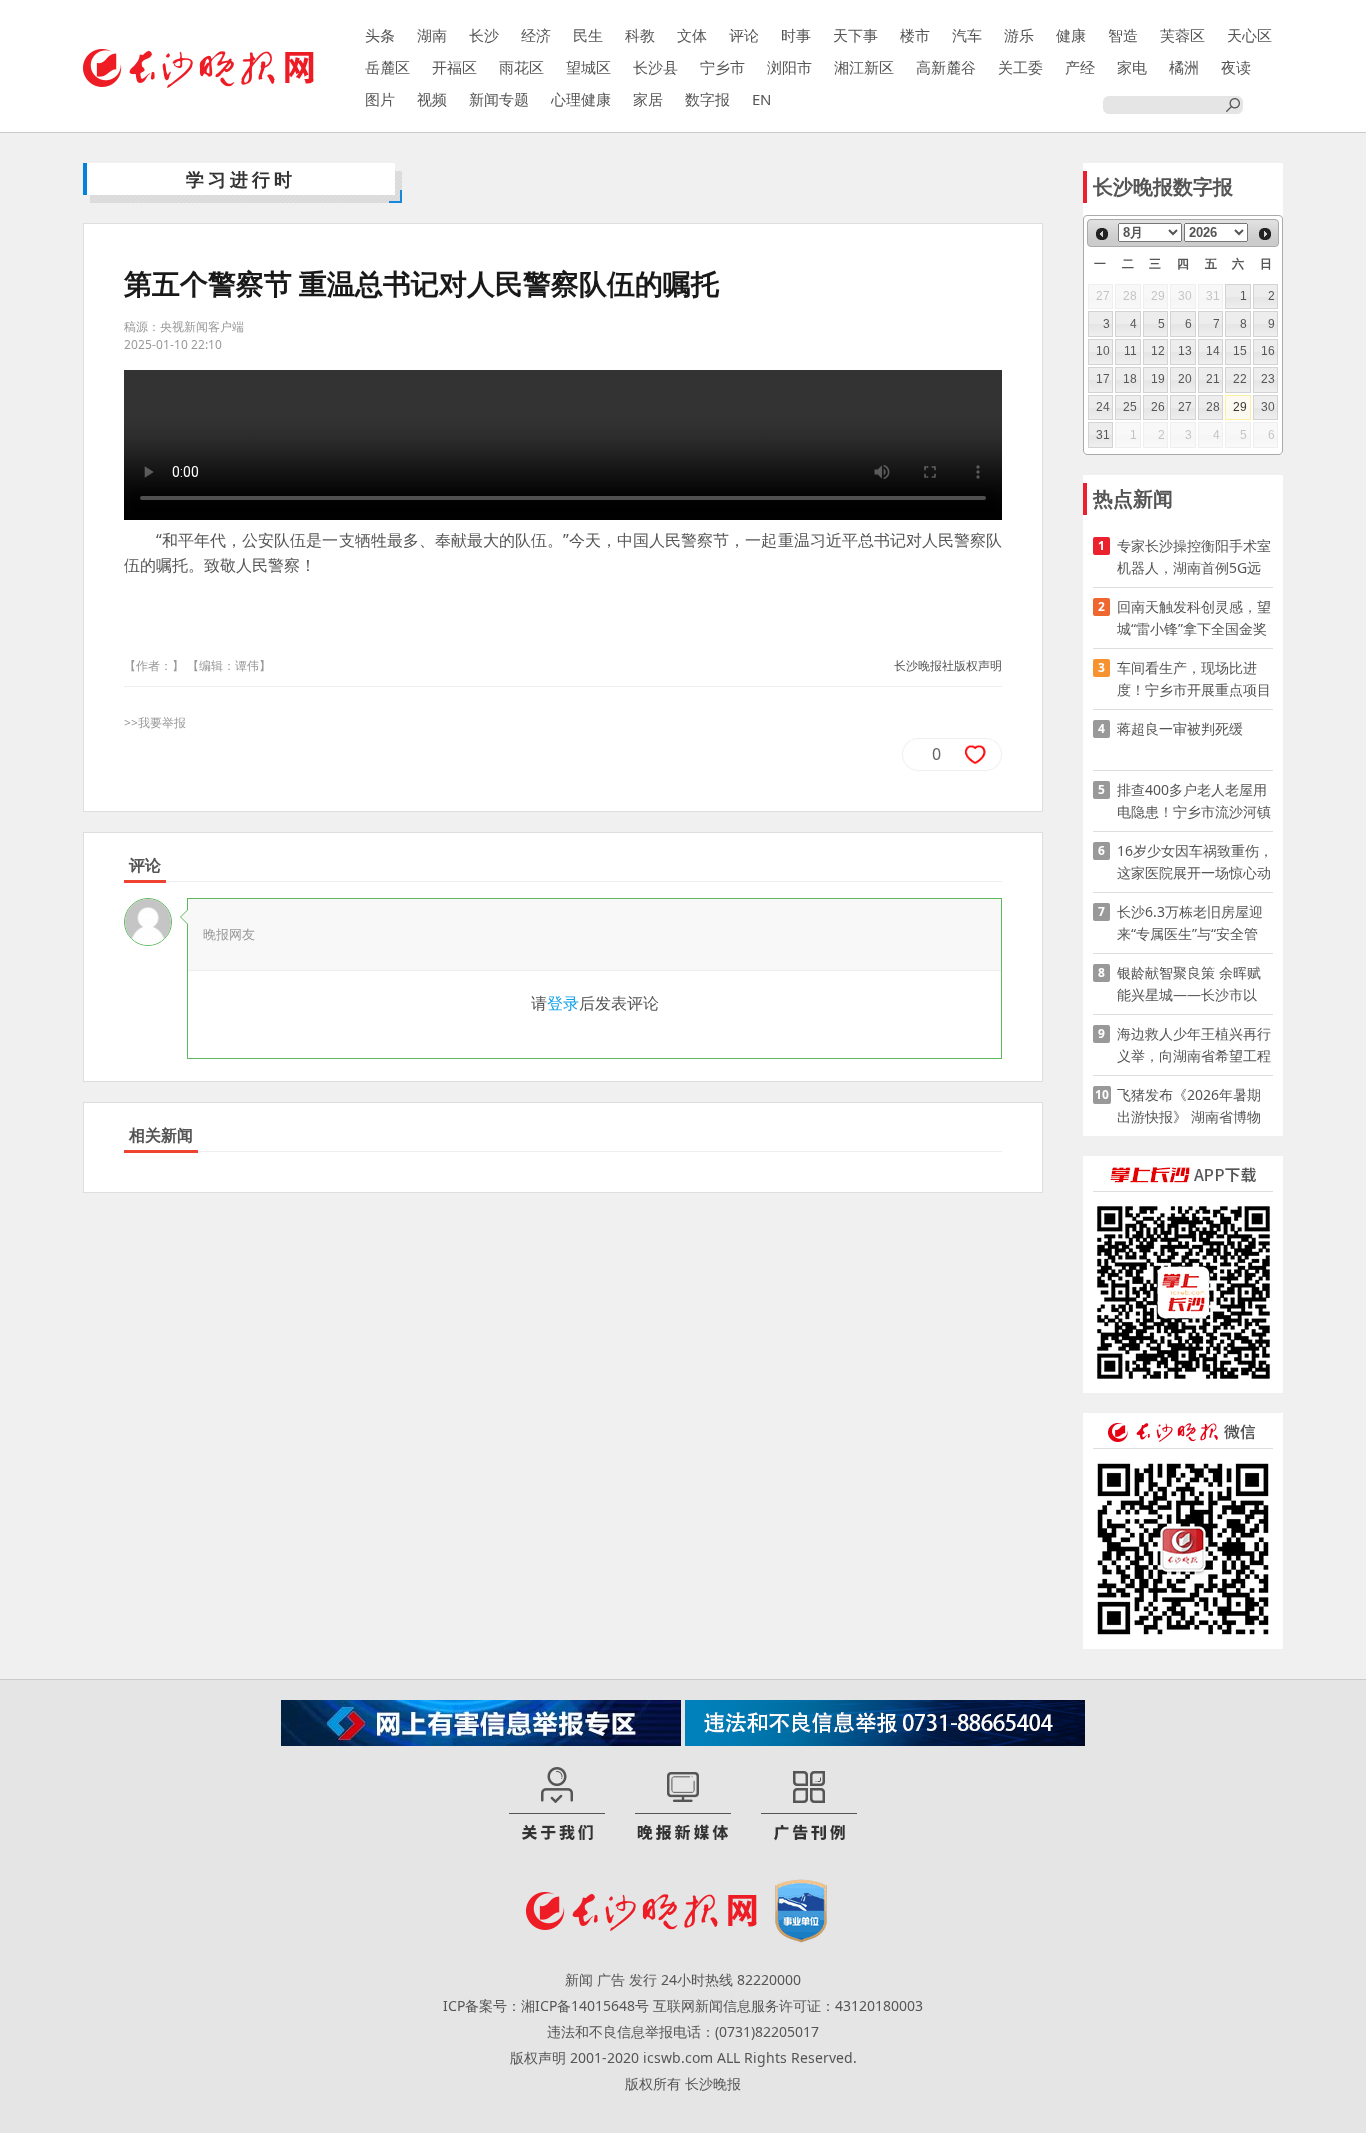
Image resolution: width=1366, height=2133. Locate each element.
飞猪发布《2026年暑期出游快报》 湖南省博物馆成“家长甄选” (1189, 1106)
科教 (640, 35)
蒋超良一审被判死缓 (1180, 728)
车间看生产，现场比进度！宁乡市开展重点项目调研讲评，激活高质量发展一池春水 (1194, 679)
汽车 (967, 35)
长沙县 (655, 67)
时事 (796, 35)
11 (1130, 351)
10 (1103, 351)
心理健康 (581, 99)
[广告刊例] (809, 1805)
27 (1185, 407)
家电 (1132, 67)
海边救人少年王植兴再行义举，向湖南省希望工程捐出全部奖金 (1194, 1045)
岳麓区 (387, 67)
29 (1240, 407)
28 (1213, 407)
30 (1268, 407)
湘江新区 (864, 67)
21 (1213, 379)
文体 (692, 35)
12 (1158, 351)
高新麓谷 (946, 67)
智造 (1123, 35)
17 (1103, 379)
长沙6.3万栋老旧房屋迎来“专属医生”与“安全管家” (1190, 923)
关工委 (1020, 67)
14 (1213, 351)
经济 (536, 35)
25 (1130, 407)
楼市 (915, 35)
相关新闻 (161, 1135)
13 (1185, 351)
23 (1268, 379)
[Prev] (1102, 234)
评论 (744, 35)
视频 (432, 99)
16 (1268, 351)
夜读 (1236, 67)
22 (1240, 379)
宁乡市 (722, 67)
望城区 (588, 67)
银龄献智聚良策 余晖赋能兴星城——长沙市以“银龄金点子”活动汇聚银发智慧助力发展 (1192, 984)
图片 (380, 99)
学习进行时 (241, 179)
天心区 (1249, 35)
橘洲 (1184, 67)
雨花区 (521, 67)
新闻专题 (499, 99)
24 (1103, 407)
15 (1240, 351)
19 (1158, 379)
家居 (648, 99)
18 (1130, 379)
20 (1185, 379)
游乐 (1019, 35)
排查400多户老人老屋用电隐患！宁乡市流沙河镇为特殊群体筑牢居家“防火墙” (1194, 801)
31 (1103, 435)
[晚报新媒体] (683, 1805)
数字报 (707, 99)
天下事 (855, 35)
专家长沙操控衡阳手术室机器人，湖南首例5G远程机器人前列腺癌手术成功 (1194, 557)
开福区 (454, 67)
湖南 (432, 35)
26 (1158, 407)
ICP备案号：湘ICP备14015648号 (546, 2005)
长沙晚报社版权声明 (948, 665)
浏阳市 (789, 67)
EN (761, 99)
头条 (380, 35)
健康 (1071, 35)
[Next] (1265, 234)
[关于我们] (557, 1805)
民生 (588, 35)
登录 (563, 1003)
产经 (1080, 67)
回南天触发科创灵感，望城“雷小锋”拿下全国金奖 (1194, 617)
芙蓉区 (1182, 35)
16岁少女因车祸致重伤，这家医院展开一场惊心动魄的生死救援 (1195, 862)
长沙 (484, 35)
